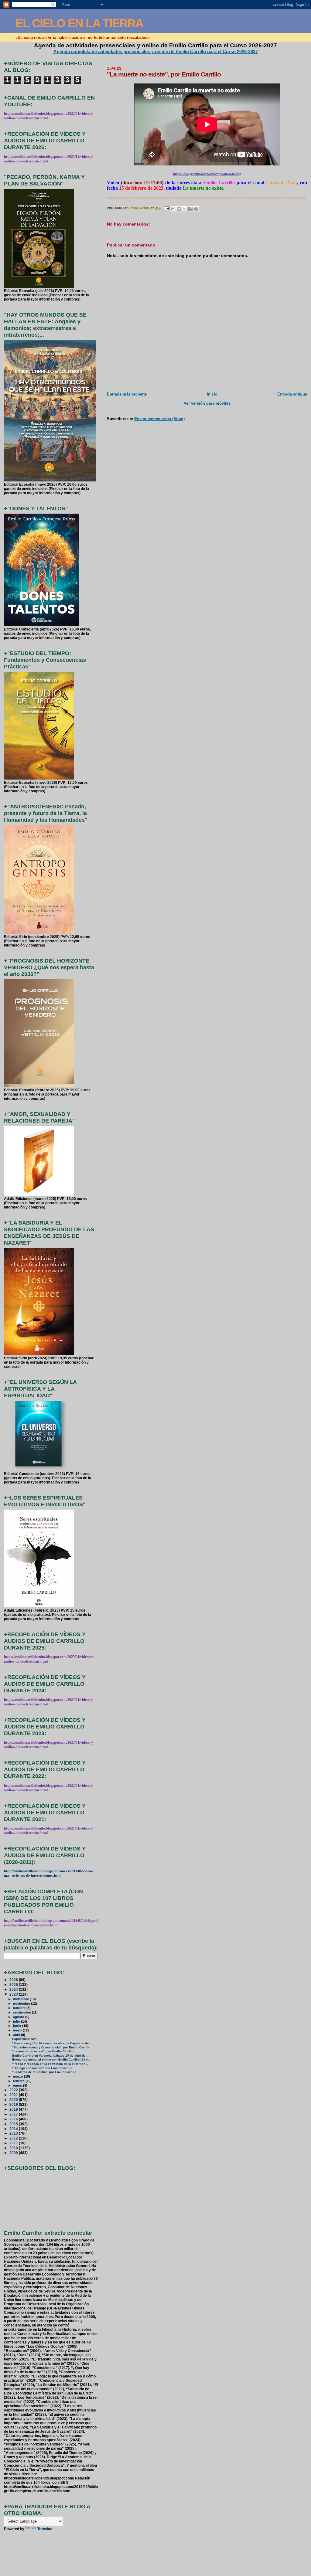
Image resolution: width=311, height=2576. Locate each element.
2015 (14, 2124)
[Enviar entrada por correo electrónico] (166, 208)
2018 (14, 2109)
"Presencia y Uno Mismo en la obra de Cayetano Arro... (53, 2043)
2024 (14, 1989)
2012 (14, 2138)
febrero (19, 2081)
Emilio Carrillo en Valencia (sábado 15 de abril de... (50, 2056)
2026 (14, 1980)
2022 (14, 2090)
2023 (14, 1994)
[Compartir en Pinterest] (196, 209)
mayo (18, 2030)
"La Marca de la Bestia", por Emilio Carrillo (44, 2072)
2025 (14, 1985)
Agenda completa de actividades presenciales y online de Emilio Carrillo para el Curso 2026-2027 (156, 51)
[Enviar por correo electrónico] (173, 209)
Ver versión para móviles (207, 403)
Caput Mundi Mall (25, 2039)
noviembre (22, 2003)
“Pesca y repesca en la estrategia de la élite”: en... (50, 2064)
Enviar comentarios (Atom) (159, 419)
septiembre (22, 2012)
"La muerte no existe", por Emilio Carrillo (43, 2051)
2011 (14, 2143)
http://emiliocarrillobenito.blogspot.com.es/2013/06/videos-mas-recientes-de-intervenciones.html (49, 1873)
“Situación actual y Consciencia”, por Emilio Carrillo (51, 2047)
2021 (14, 2095)
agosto (19, 2017)
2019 (14, 2104)
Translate (45, 2529)
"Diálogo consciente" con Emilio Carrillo (42, 2068)
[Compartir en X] (185, 209)
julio (17, 2021)
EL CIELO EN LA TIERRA (79, 23)
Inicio (212, 394)
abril (17, 2035)
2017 (14, 2114)
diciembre (21, 1999)
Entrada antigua (292, 394)
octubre (20, 2008)
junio (18, 2026)
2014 (14, 2129)
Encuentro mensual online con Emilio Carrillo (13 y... (51, 2059)
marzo (19, 2076)
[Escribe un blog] (179, 209)
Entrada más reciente (127, 394)
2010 (14, 2148)
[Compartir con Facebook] (190, 209)
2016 (14, 2119)
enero (18, 2085)
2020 (14, 2100)
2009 (14, 2153)
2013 (14, 2133)
